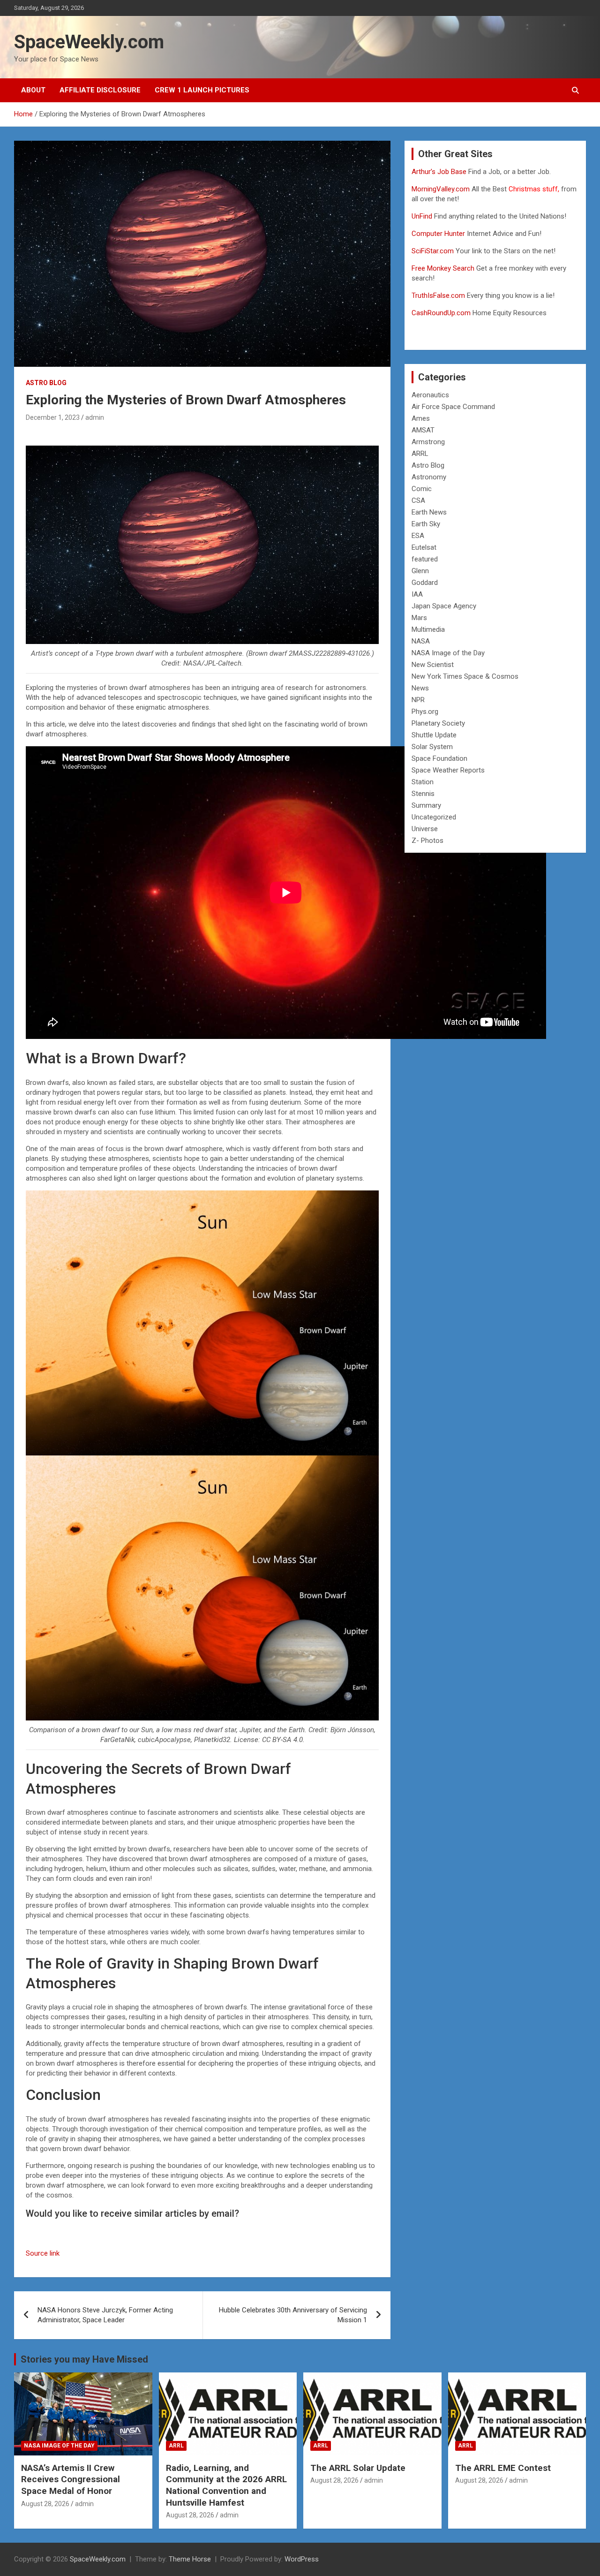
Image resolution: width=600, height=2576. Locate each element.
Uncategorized (434, 817)
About (33, 90)
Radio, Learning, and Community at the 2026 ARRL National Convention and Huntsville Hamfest (226, 2485)
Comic (422, 489)
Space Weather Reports (448, 770)
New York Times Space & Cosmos (465, 676)
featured (425, 559)
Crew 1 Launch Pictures (202, 90)
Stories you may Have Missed (84, 2359)
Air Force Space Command (453, 407)
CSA (418, 500)
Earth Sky (426, 524)
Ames (421, 418)
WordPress (302, 2559)
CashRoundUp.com (441, 313)
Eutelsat (424, 547)
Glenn (420, 571)
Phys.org (425, 712)
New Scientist (433, 665)
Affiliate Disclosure (100, 90)
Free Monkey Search (443, 268)
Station (423, 782)
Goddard (425, 583)
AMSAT (423, 430)
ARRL (420, 454)
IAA (417, 594)
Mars (419, 618)
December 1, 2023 (53, 417)
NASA (421, 641)
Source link (43, 2253)
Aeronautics (430, 395)
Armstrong (428, 442)
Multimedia (428, 629)
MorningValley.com (441, 189)
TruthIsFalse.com (438, 295)
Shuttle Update (434, 735)
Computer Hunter (438, 234)
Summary (426, 805)
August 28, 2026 (45, 2504)
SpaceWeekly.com (89, 42)
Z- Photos (427, 841)
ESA (418, 536)
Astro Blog (46, 383)
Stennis (423, 794)
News (420, 688)
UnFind (423, 216)
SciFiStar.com (433, 251)
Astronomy (429, 477)
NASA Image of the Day (448, 653)
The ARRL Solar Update (358, 2468)
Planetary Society (438, 723)
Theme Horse (190, 2559)
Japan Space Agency (444, 606)
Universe (425, 829)
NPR (418, 700)
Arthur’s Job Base (440, 172)
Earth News (429, 512)
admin (95, 417)
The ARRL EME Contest (503, 2468)
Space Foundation (439, 758)
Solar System (432, 747)
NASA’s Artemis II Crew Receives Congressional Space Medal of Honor (71, 2479)
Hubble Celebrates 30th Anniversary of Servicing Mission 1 (293, 2315)
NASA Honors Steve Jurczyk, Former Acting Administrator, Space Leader (105, 2315)
